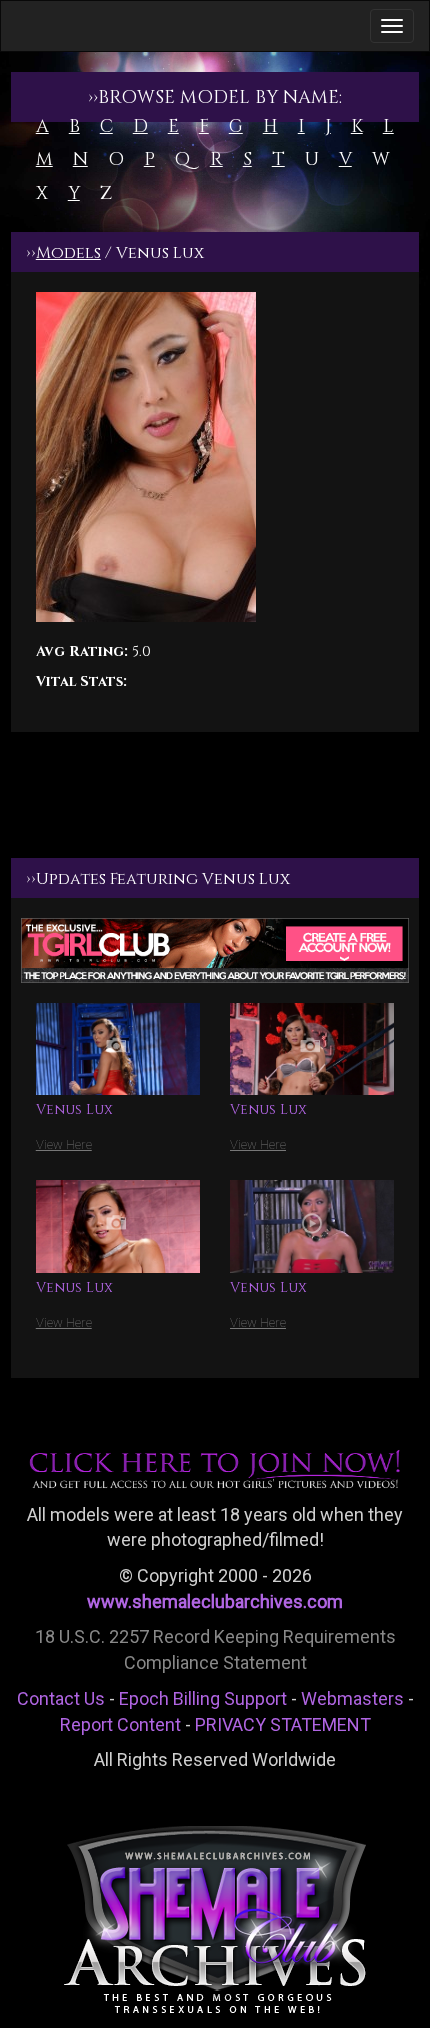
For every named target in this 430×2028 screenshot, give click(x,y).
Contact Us (61, 1698)
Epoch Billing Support (203, 1698)
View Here (64, 1144)
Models (68, 253)
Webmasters (352, 1698)
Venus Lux (74, 1109)
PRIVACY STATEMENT (283, 1724)
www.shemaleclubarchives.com (215, 1601)
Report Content (120, 1724)
